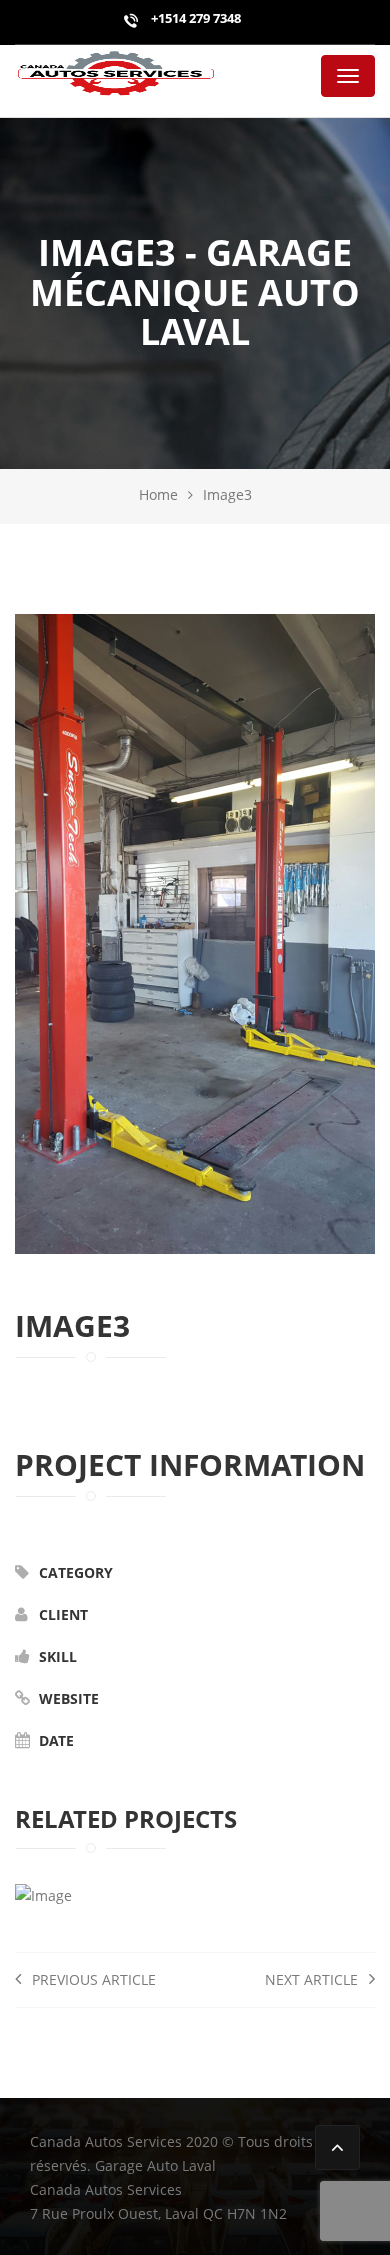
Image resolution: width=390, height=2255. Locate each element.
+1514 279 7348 (194, 18)
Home (158, 494)
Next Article (313, 1979)
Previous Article (92, 1979)
